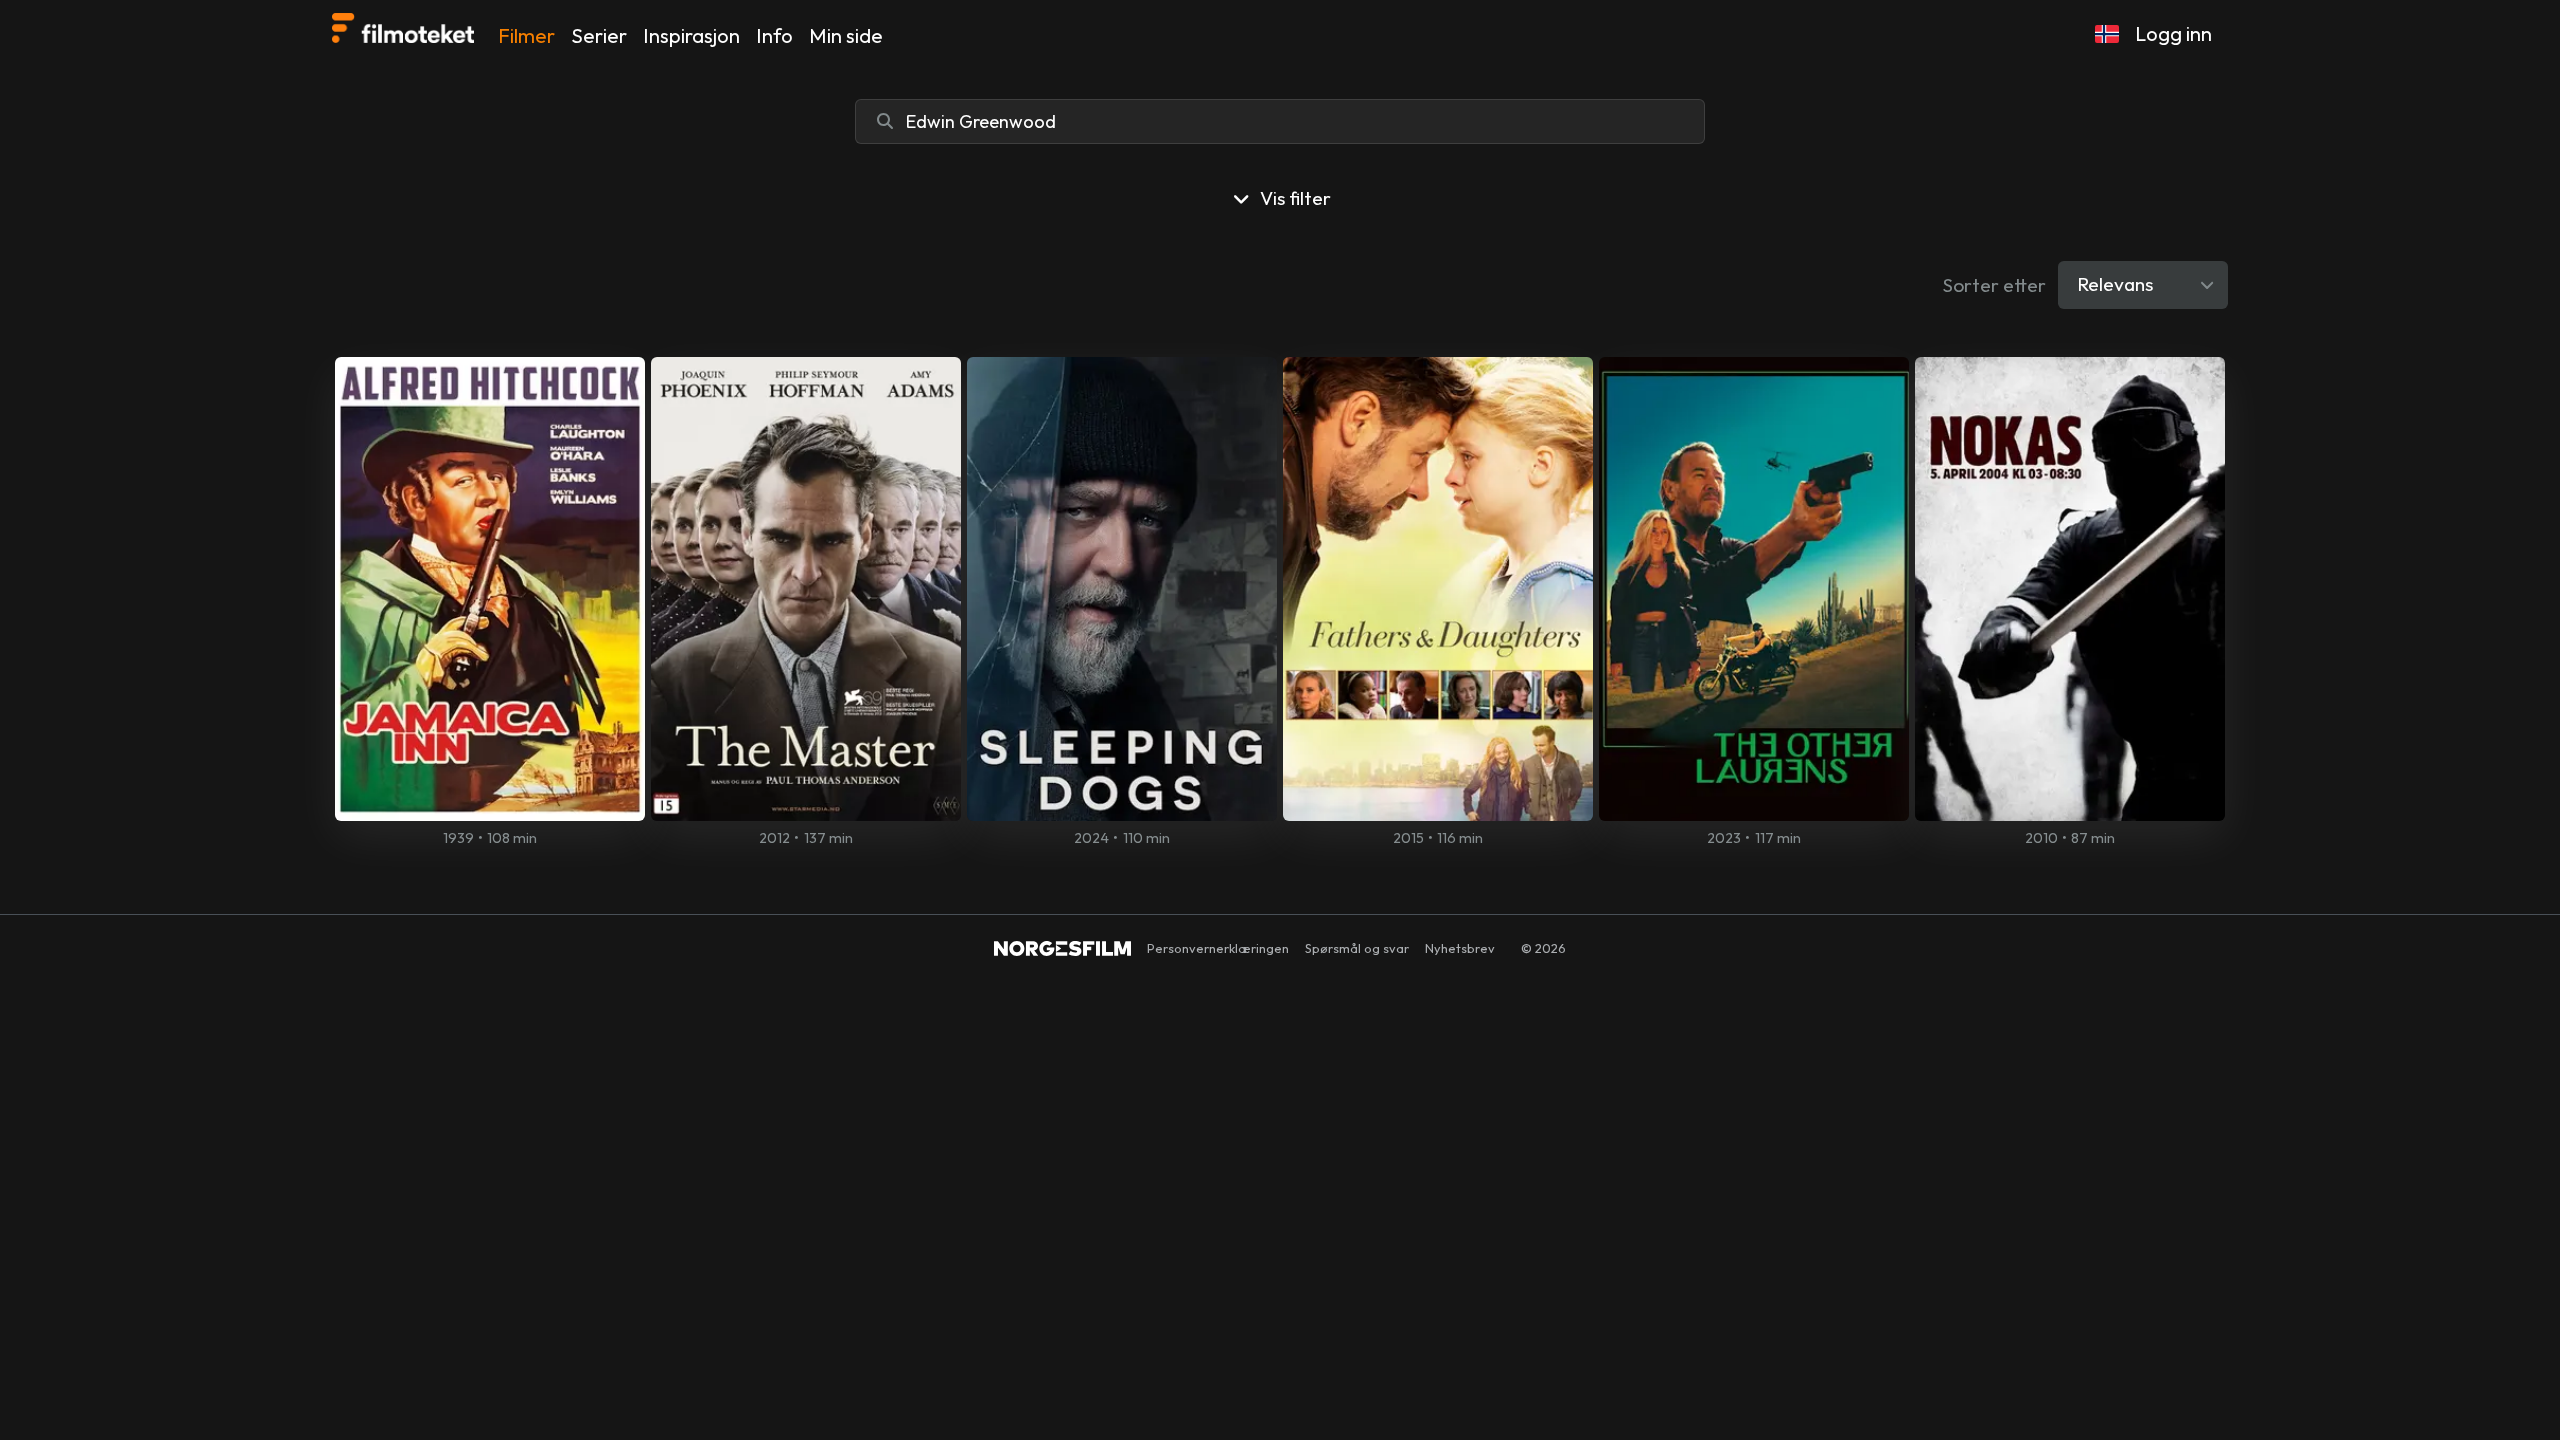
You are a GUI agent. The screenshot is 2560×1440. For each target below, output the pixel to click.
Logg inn (2173, 33)
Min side (846, 35)
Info (774, 35)
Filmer (526, 35)
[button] (2107, 34)
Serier (599, 35)
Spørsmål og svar (1357, 948)
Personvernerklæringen (1218, 948)
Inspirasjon (691, 35)
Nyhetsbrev (1460, 948)
